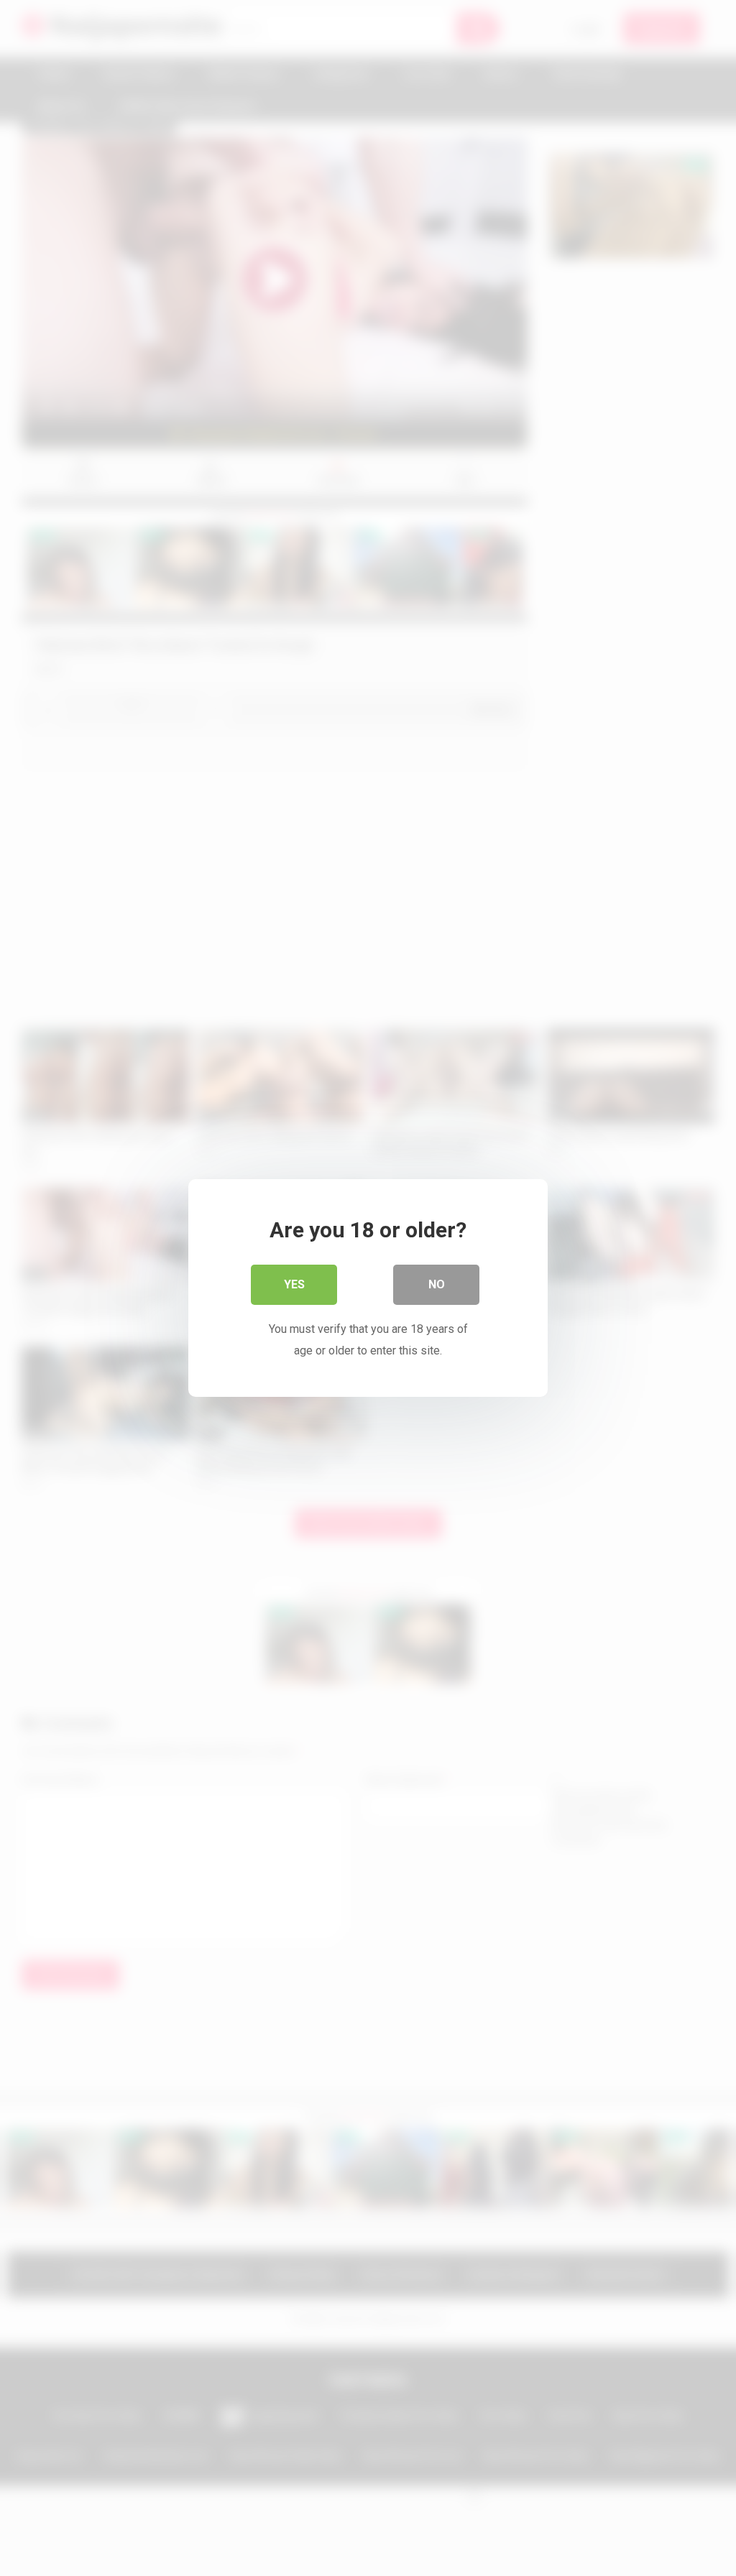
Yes (294, 1284)
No (437, 1284)
